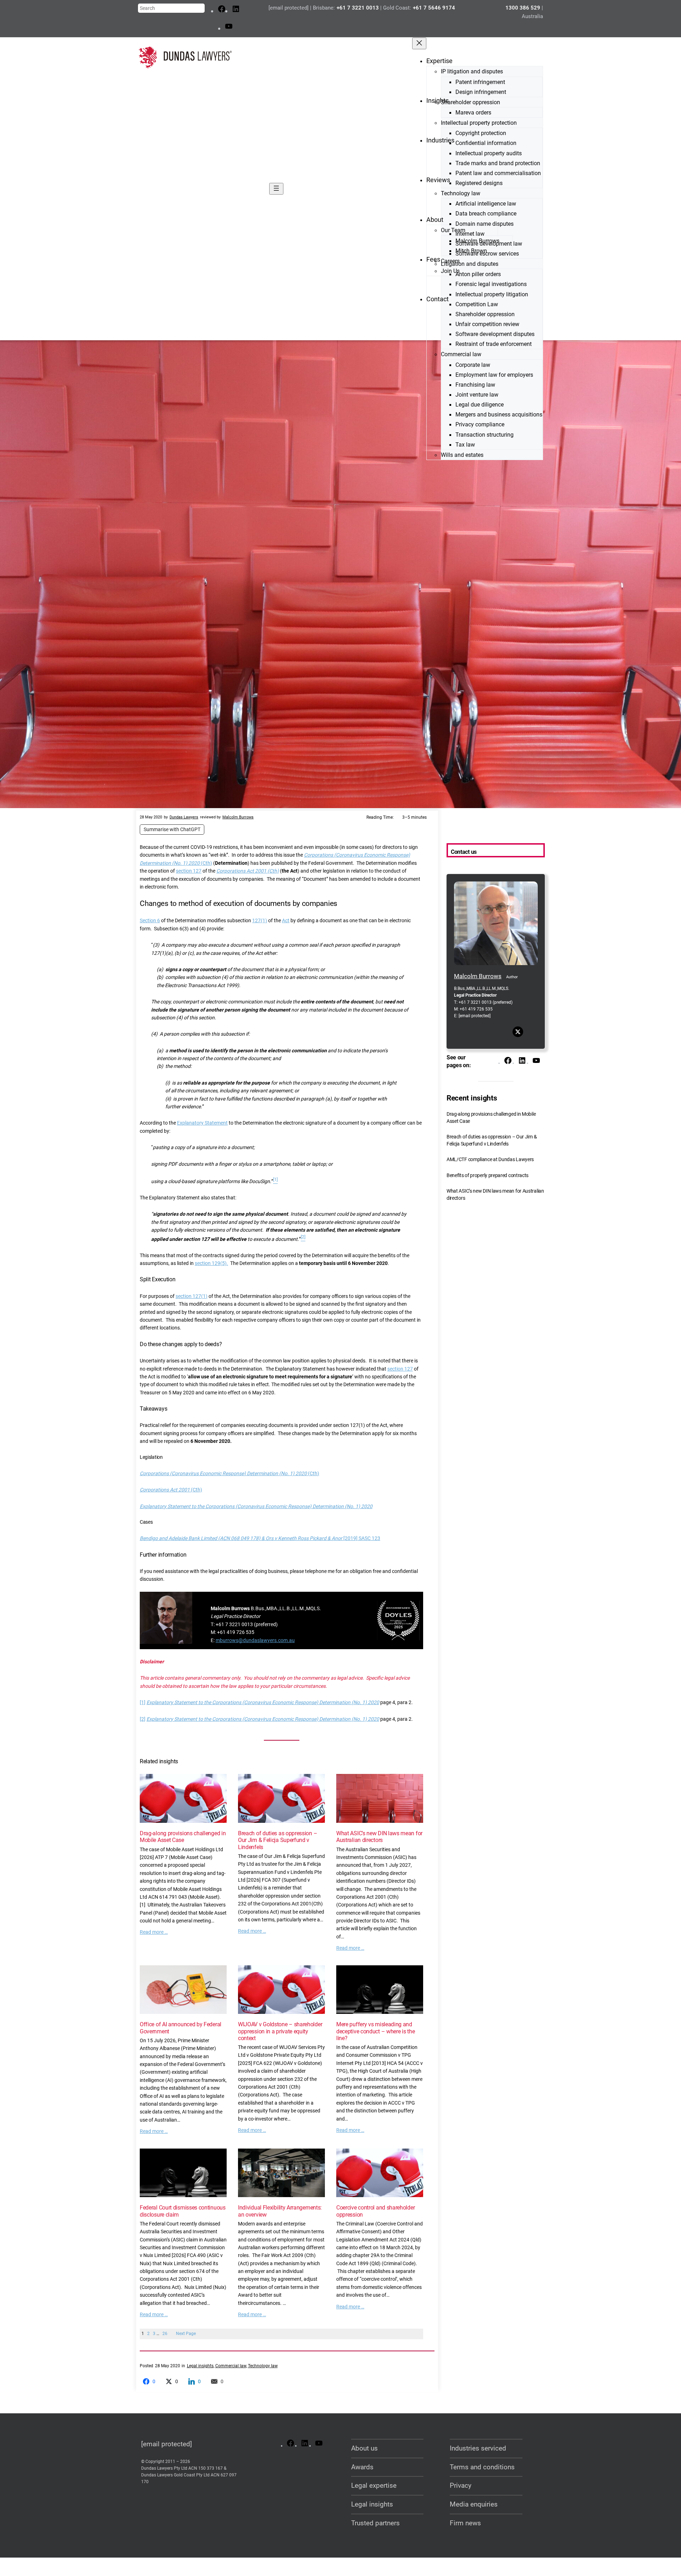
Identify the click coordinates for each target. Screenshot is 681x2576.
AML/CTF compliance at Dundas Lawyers (490, 1160)
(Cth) (206, 863)
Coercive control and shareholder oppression (375, 2211)
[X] (518, 1032)
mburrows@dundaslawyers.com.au (255, 1640)
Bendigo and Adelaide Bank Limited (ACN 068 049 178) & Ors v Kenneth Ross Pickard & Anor (241, 1538)
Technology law (263, 2366)
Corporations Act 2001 (165, 1490)
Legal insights (200, 2366)
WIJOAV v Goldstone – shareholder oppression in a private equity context (280, 2031)
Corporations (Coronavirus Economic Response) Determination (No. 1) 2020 (224, 1473)
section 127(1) (192, 1296)
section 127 (189, 871)
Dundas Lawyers (184, 817)
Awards (362, 2467)
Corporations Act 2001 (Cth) (248, 871)
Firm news (465, 2523)
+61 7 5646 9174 (434, 8)
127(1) (260, 920)
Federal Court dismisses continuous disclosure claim (183, 2211)
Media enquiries (474, 2504)
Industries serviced (478, 2448)
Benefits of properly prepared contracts (488, 1175)
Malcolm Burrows (238, 817)
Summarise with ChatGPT (172, 829)
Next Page (186, 2334)
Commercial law (231, 2366)
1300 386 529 (523, 8)
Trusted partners (375, 2523)
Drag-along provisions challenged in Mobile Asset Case (183, 1837)
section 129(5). (211, 1263)
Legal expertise (374, 2485)
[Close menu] (419, 43)
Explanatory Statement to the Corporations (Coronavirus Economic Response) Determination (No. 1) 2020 (256, 1506)
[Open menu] (276, 189)
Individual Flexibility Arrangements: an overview (280, 2211)
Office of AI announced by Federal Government (181, 2028)
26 (165, 2334)
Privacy (461, 2485)
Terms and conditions (482, 2467)
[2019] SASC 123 (361, 1538)
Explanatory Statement (202, 1123)
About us (364, 2448)
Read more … (154, 1932)
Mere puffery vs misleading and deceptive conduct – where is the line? (375, 2031)
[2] (143, 1719)
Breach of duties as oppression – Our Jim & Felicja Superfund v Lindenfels (278, 1840)
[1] (143, 1702)
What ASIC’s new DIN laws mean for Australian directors (379, 1837)
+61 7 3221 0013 (358, 8)
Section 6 (150, 920)
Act (286, 920)
